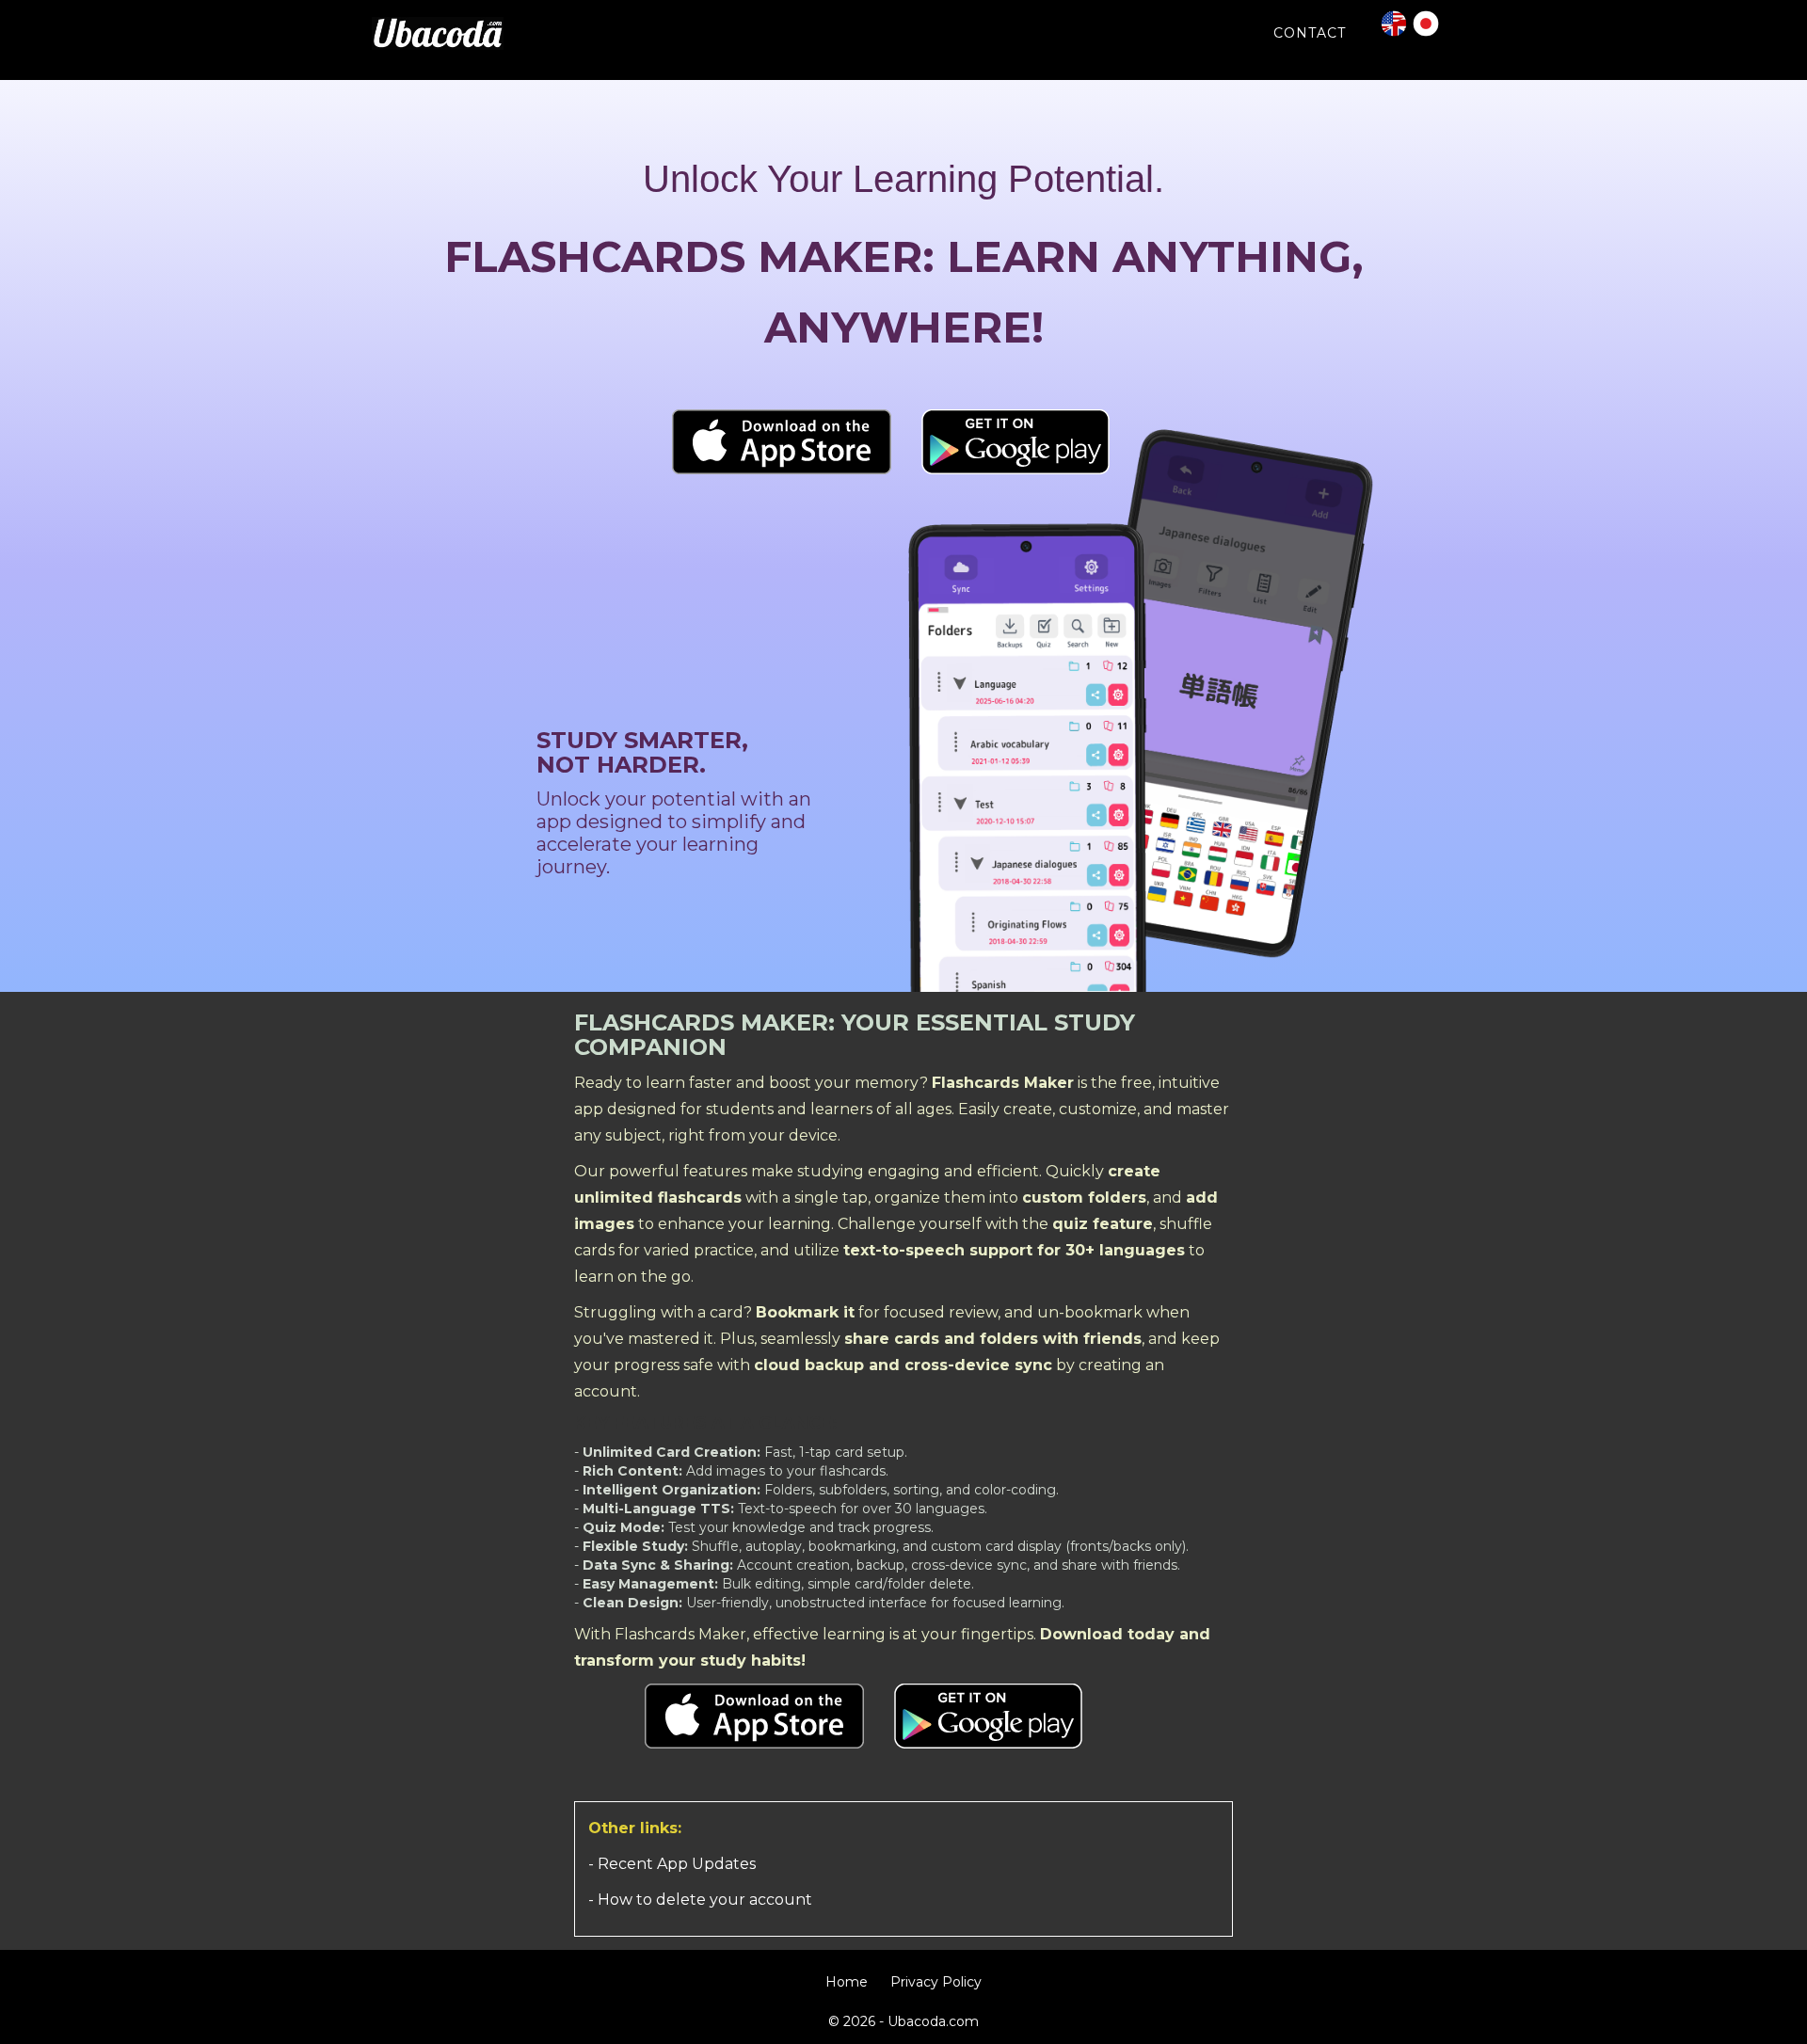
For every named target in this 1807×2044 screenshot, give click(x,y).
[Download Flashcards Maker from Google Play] (1015, 440)
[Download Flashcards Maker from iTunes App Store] (782, 440)
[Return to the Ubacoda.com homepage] (438, 30)
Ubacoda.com (933, 2021)
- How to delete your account (700, 1900)
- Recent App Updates (672, 1864)
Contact (1310, 33)
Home (847, 1982)
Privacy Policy (936, 1982)
